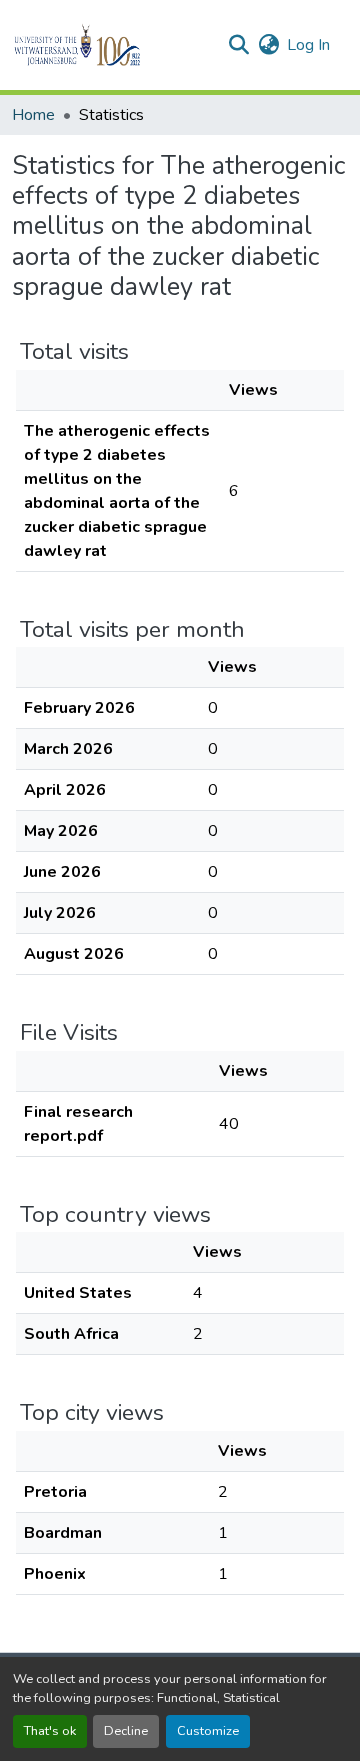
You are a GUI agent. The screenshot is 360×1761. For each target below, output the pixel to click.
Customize (208, 1731)
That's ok (50, 1731)
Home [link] (33, 115)
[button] (111, 45)
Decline (126, 1731)
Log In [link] (308, 45)
